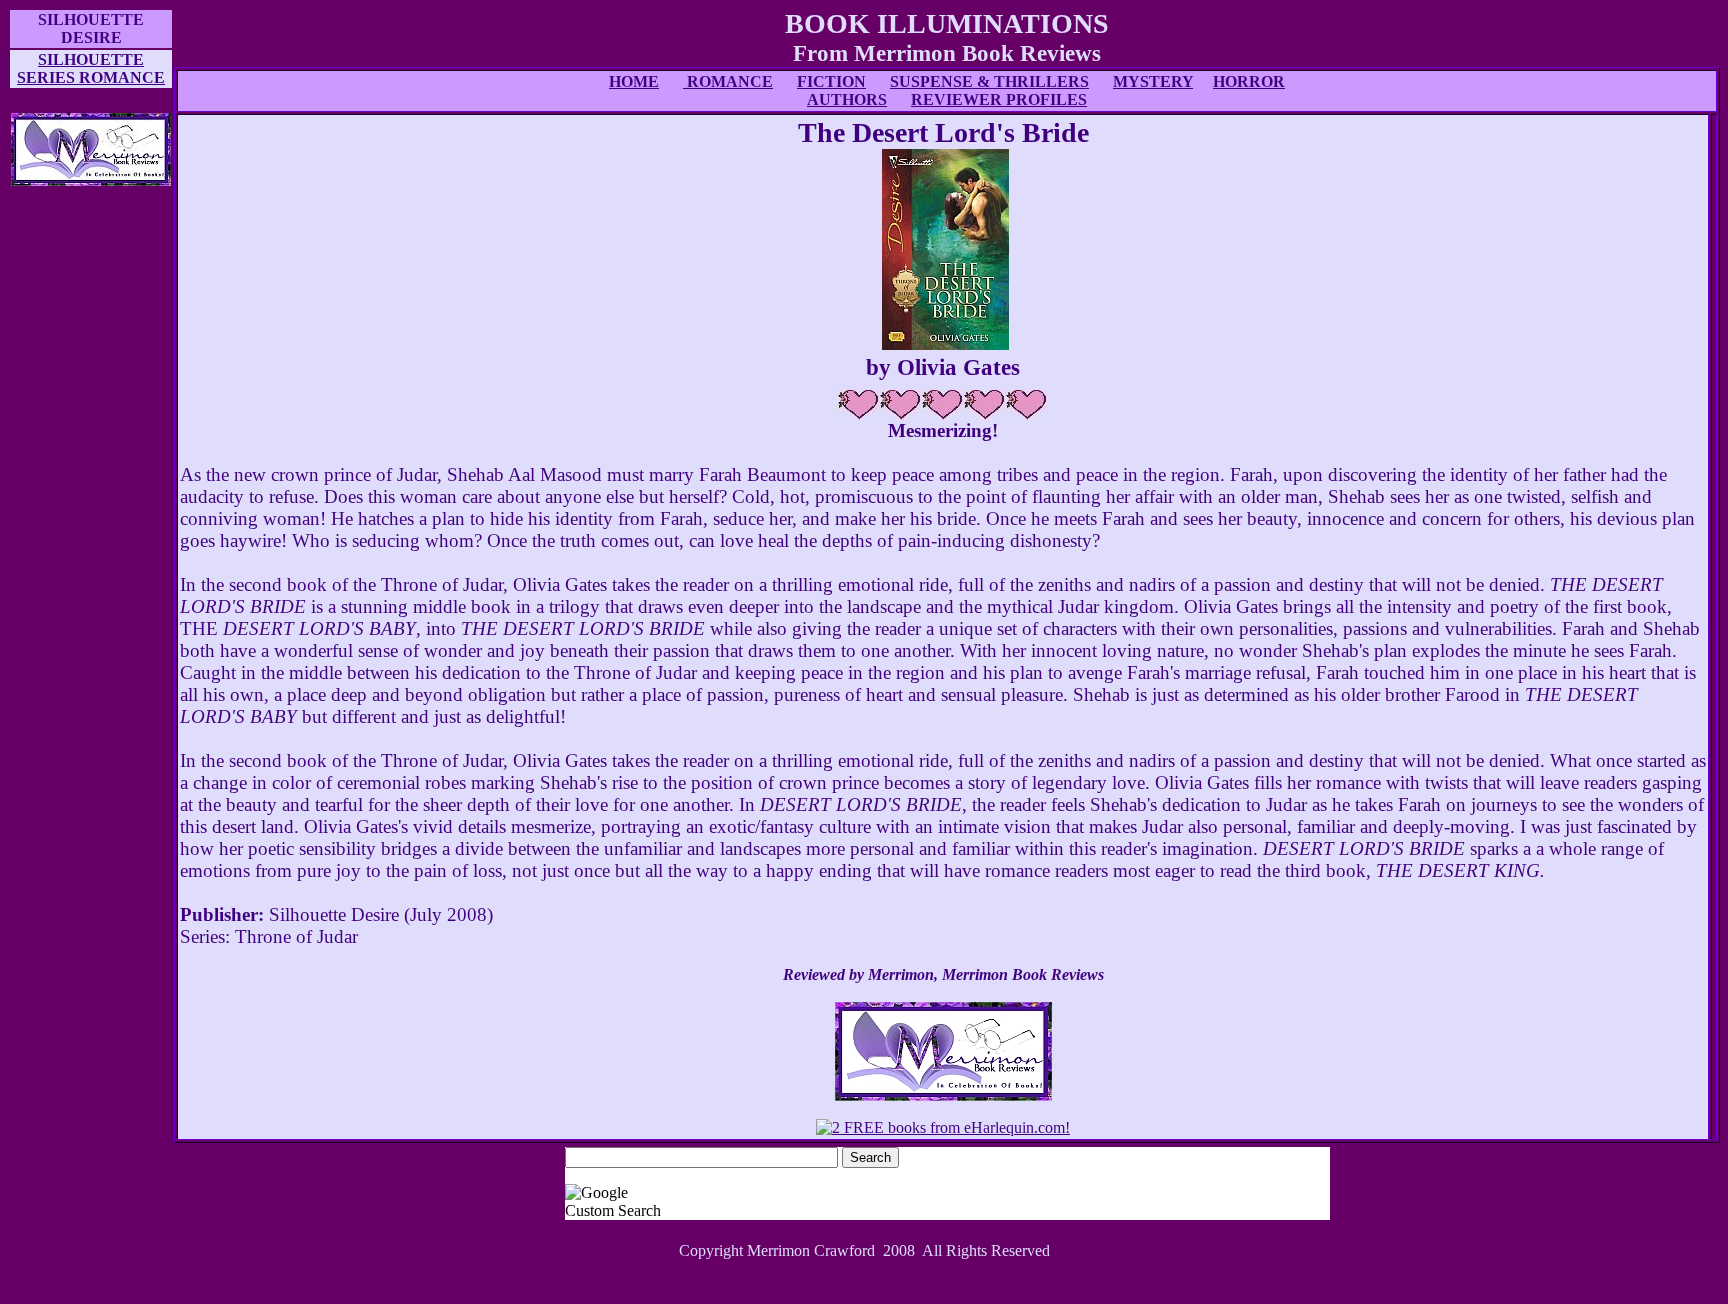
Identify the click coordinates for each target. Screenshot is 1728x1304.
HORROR (1249, 81)
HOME (634, 81)
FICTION (831, 81)
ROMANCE (728, 81)
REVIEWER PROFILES (999, 99)
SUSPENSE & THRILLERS (989, 81)
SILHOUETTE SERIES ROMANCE (91, 68)
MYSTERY (1153, 81)
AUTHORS (847, 99)
